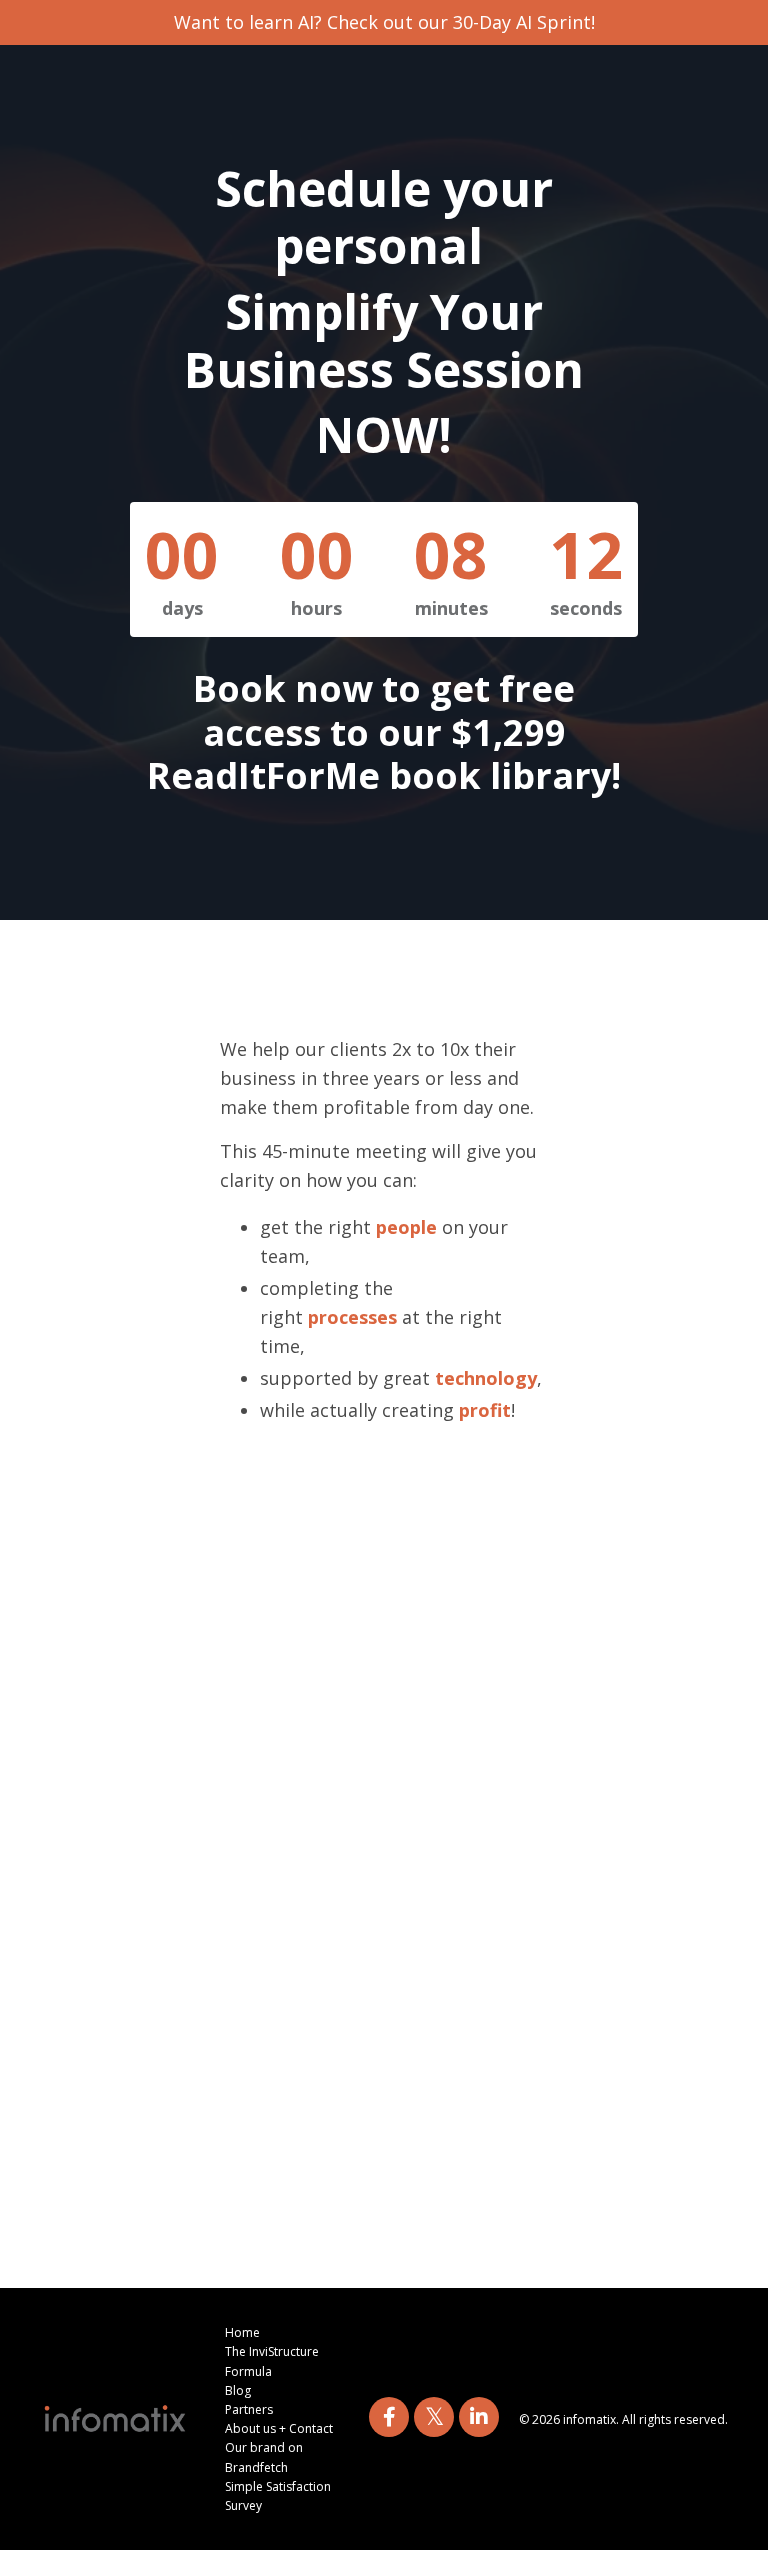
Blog (238, 2390)
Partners (249, 2409)
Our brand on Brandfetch (264, 2457)
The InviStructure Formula (272, 2361)
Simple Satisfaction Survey (278, 2496)
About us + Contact (279, 2428)
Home (242, 2332)
